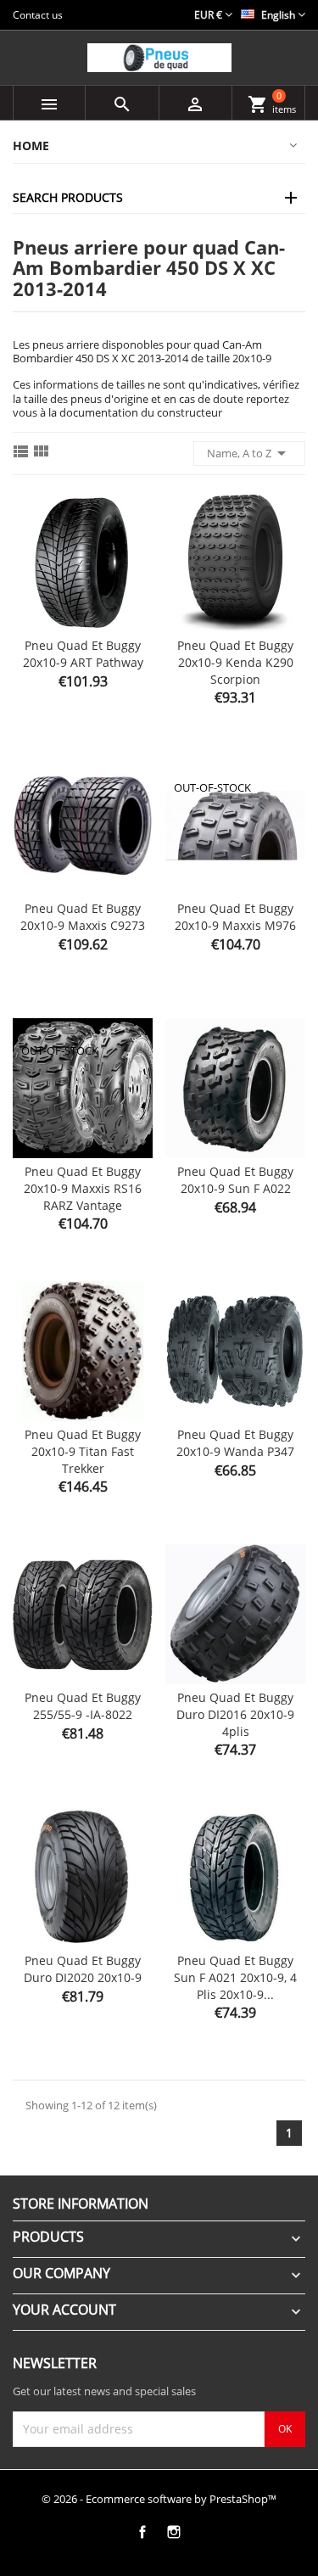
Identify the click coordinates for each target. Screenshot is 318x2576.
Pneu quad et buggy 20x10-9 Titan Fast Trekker (83, 1451)
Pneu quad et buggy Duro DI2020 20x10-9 (83, 1969)
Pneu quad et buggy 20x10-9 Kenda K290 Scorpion (235, 662)
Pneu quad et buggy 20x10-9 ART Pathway (83, 654)
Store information (81, 2204)
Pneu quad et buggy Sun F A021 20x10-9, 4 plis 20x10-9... (235, 1977)
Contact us (38, 15)
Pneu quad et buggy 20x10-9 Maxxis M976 (235, 917)
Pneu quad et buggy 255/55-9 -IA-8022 (83, 1706)
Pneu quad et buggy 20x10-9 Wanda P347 (235, 1443)
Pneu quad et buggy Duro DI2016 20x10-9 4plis (235, 1714)
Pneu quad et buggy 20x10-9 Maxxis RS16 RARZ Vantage (83, 1188)
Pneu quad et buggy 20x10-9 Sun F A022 (235, 1180)
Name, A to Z (249, 453)
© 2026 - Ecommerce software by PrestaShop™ (159, 2499)
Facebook (143, 2532)
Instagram (174, 2532)
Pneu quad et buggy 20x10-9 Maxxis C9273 (83, 917)
